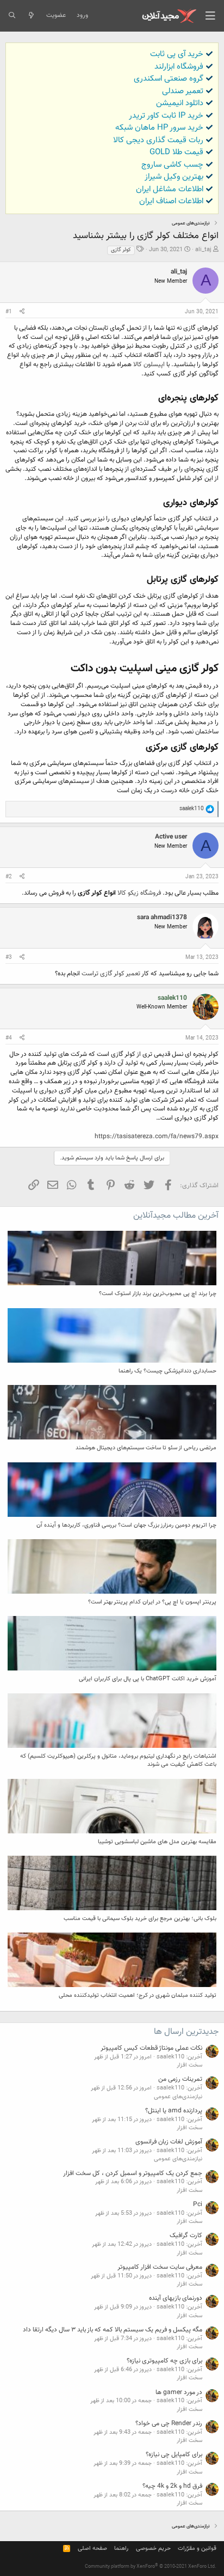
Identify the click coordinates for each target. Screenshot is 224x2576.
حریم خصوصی (153, 2548)
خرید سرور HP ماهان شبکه (159, 128)
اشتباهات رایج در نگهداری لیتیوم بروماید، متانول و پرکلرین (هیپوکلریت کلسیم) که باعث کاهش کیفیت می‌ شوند (118, 1760)
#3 (9, 958)
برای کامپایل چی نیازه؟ (174, 2455)
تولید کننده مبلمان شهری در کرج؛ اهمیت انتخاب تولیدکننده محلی (138, 1995)
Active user (171, 837)
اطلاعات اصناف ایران (171, 201)
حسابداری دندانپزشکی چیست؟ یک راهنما (167, 1371)
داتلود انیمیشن (180, 103)
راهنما (121, 2548)
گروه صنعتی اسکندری (169, 79)
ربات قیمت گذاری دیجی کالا (158, 140)
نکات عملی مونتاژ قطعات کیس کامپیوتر (151, 2048)
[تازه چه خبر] (31, 16)
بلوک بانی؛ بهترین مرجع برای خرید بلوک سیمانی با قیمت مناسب (140, 1919)
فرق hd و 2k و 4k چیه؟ (172, 2486)
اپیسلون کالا (149, 364)
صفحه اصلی (92, 2548)
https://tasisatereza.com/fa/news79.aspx (157, 1137)
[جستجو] (12, 16)
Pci (198, 2204)
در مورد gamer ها (179, 2392)
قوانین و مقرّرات (197, 2548)
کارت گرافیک (186, 2235)
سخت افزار (189, 2065)
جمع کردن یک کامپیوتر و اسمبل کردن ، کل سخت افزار (133, 2173)
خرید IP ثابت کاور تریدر (166, 116)
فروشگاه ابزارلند (179, 67)
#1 (9, 312)
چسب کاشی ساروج (172, 165)
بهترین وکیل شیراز (174, 177)
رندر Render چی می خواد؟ (169, 2423)
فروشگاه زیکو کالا (140, 893)
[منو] (210, 16)
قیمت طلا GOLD (176, 152)
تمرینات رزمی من (180, 2079)
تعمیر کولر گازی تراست (111, 974)
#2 (9, 877)
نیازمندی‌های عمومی (178, 2097)
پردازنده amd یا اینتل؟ (174, 2111)
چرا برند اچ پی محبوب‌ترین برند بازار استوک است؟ (158, 1294)
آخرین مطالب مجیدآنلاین (176, 1216)
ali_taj (203, 250)
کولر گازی (121, 250)
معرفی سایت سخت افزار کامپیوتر (160, 2267)
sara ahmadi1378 (162, 918)
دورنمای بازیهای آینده (176, 2298)
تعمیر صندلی (183, 91)
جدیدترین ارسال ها (186, 2032)
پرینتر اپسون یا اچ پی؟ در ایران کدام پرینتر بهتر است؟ (152, 1602)
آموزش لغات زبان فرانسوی (169, 2142)
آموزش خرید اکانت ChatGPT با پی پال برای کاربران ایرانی (148, 1679)
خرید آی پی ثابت (177, 54)
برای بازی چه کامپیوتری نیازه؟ (164, 2361)
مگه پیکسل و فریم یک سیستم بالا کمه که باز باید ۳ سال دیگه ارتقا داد (113, 2330)
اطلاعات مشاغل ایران (170, 189)
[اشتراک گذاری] (22, 312)
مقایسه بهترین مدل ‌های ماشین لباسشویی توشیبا (157, 1842)
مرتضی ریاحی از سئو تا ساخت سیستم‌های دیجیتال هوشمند (146, 1448)
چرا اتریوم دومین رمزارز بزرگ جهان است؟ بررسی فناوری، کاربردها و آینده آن (126, 1525)
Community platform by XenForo (151, 2567)
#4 (9, 1038)
